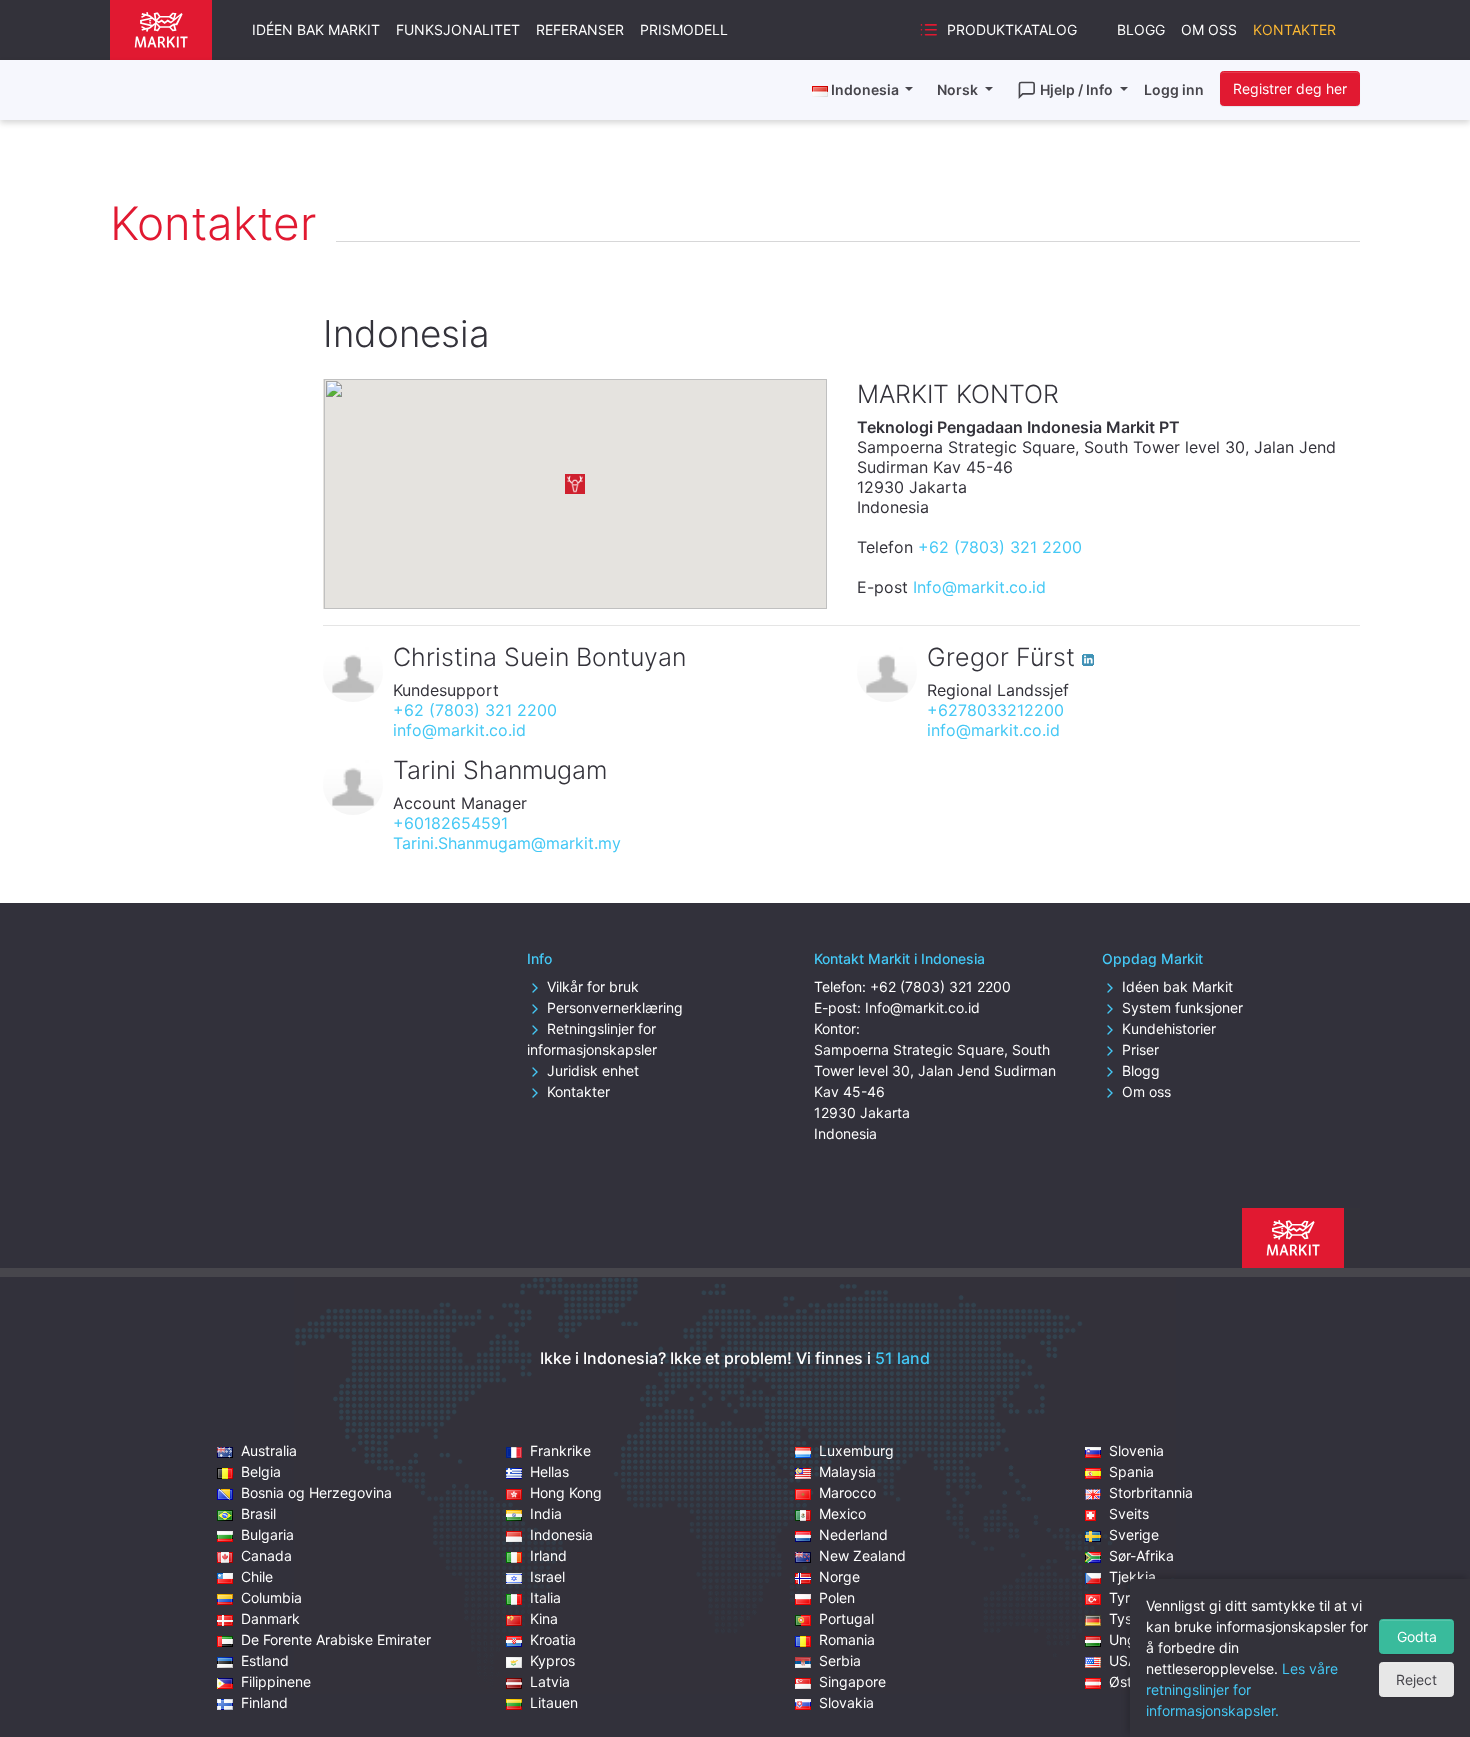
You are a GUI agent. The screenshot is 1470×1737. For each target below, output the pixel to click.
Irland (548, 1555)
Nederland (853, 1534)
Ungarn (1133, 1639)
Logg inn (1174, 89)
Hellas (549, 1471)
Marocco (847, 1492)
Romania (847, 1639)
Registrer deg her (1290, 88)
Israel (547, 1576)
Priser (1140, 1049)
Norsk (959, 89)
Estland (265, 1660)
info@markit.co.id (459, 730)
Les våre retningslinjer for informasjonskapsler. (1242, 1689)
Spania (1131, 1471)
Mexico (842, 1513)
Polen (837, 1597)
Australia (269, 1450)
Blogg (1141, 29)
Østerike (1136, 1681)
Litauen (554, 1702)
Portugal (846, 1618)
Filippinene (276, 1681)
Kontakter (1294, 29)
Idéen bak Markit (316, 29)
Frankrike (560, 1450)
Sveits (1129, 1513)
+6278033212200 (995, 710)
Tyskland (1138, 1618)
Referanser (580, 29)
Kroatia (553, 1639)
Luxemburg (856, 1450)
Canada (266, 1555)
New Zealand (862, 1555)
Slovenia (1136, 1450)
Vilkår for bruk (593, 986)
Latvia (550, 1681)
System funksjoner (1182, 1007)
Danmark (270, 1618)
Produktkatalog (1012, 29)
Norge (839, 1576)
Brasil (258, 1513)
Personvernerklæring (615, 1007)
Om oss (1209, 29)
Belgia (261, 1471)
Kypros (552, 1660)
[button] (575, 484)
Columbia (271, 1597)
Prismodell (684, 29)
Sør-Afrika (1141, 1555)
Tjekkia (1132, 1576)
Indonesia (561, 1534)
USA (1123, 1660)
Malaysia (847, 1471)
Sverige (1134, 1534)
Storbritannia (1151, 1492)
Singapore (852, 1681)
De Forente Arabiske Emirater (336, 1639)
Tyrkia (1129, 1597)
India (546, 1513)
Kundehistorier (1169, 1028)
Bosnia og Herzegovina (316, 1492)
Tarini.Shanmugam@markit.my (507, 843)
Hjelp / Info (1078, 89)
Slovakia (846, 1702)
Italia (545, 1597)
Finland (264, 1702)
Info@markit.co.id (979, 587)
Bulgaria (267, 1534)
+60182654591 (450, 823)
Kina (544, 1618)
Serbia (840, 1660)
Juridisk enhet (593, 1070)
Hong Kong (566, 1492)
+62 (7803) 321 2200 (1000, 547)
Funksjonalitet (458, 29)
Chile (257, 1576)
